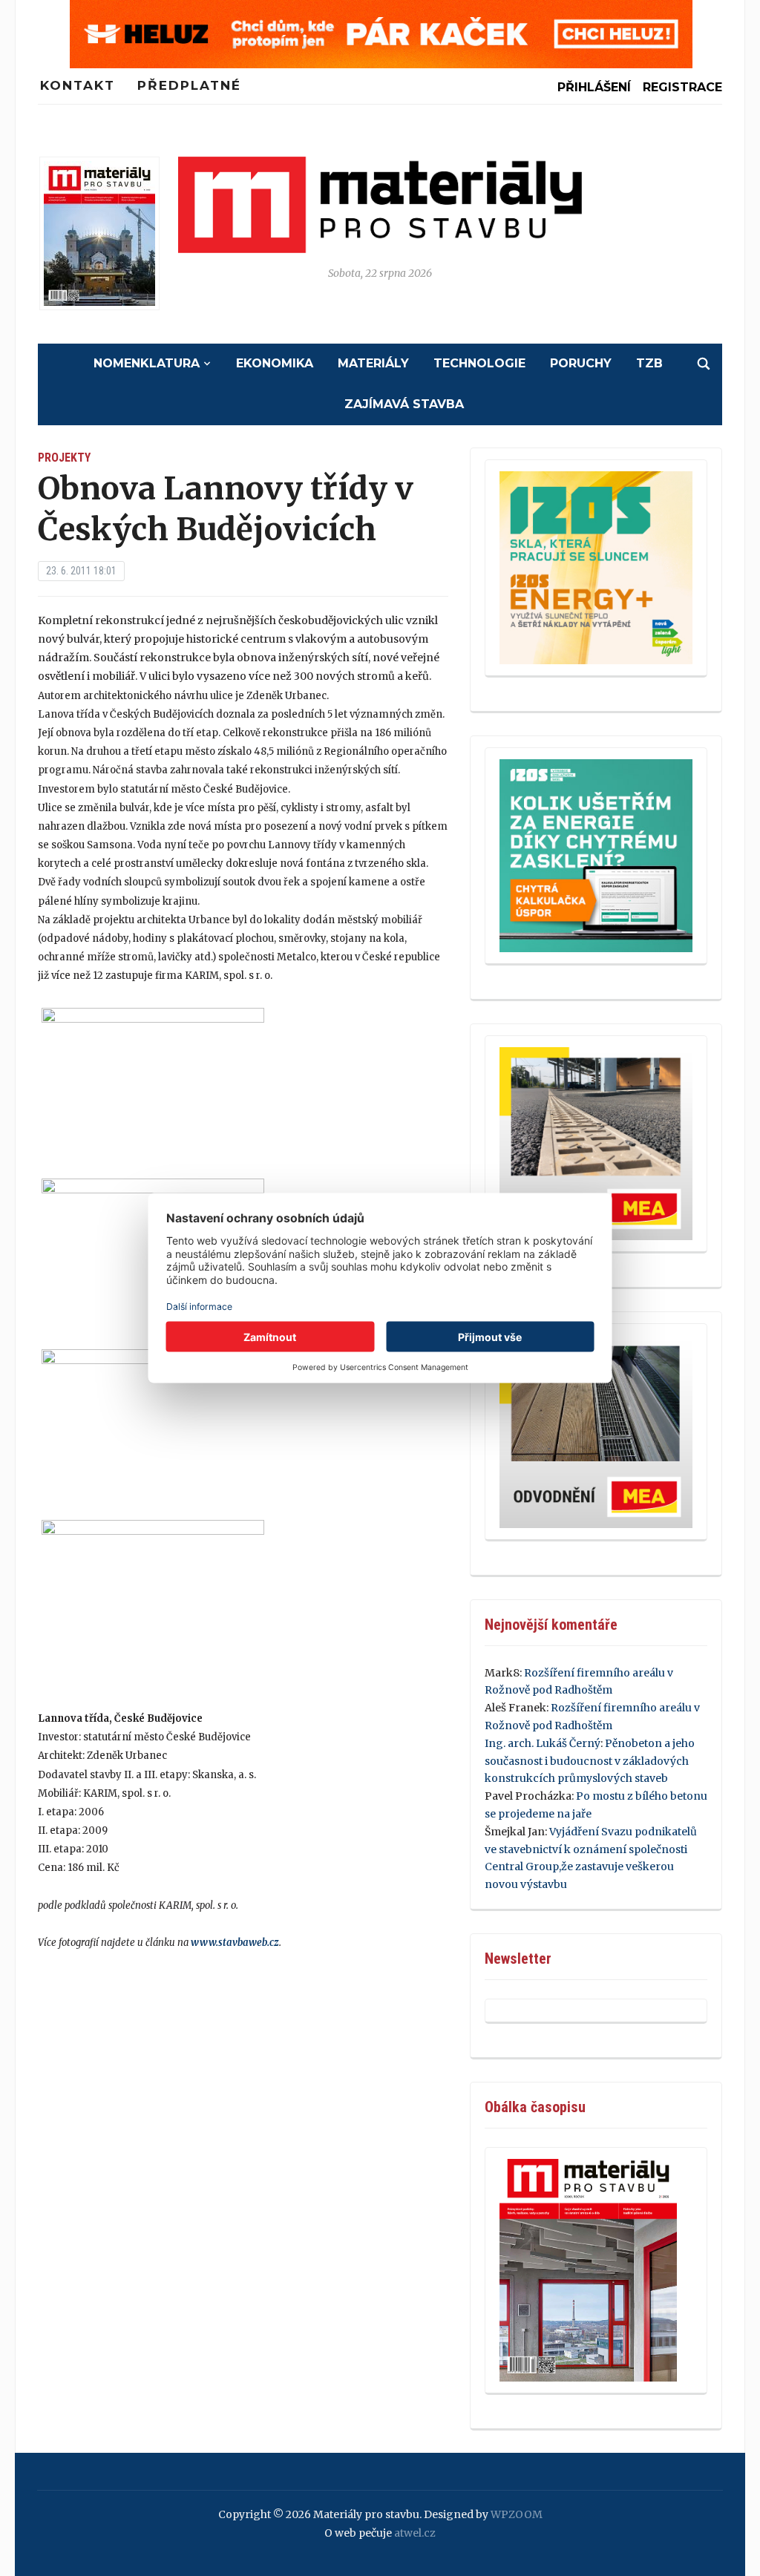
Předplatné (189, 85)
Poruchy (581, 363)
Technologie (479, 363)
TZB (649, 363)
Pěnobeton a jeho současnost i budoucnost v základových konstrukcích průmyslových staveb (590, 1761)
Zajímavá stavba (404, 404)
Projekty (64, 458)
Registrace (682, 87)
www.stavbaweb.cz (235, 1943)
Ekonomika (275, 363)
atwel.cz (415, 2533)
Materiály (373, 363)
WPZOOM (517, 2514)
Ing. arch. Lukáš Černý (543, 1743)
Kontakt (78, 85)
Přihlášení (594, 87)
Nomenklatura (147, 363)
